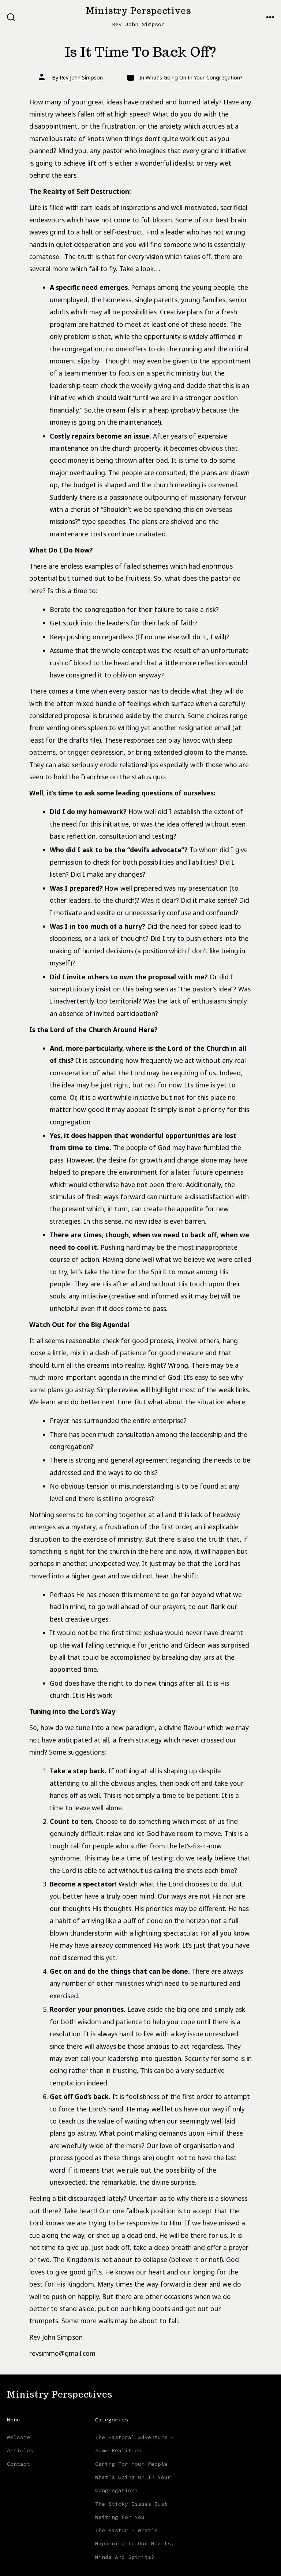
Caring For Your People (131, 2464)
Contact (18, 2464)
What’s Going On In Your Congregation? (194, 77)
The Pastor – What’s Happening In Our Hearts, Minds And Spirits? (135, 2544)
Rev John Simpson (81, 77)
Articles (20, 2450)
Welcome (18, 2437)
